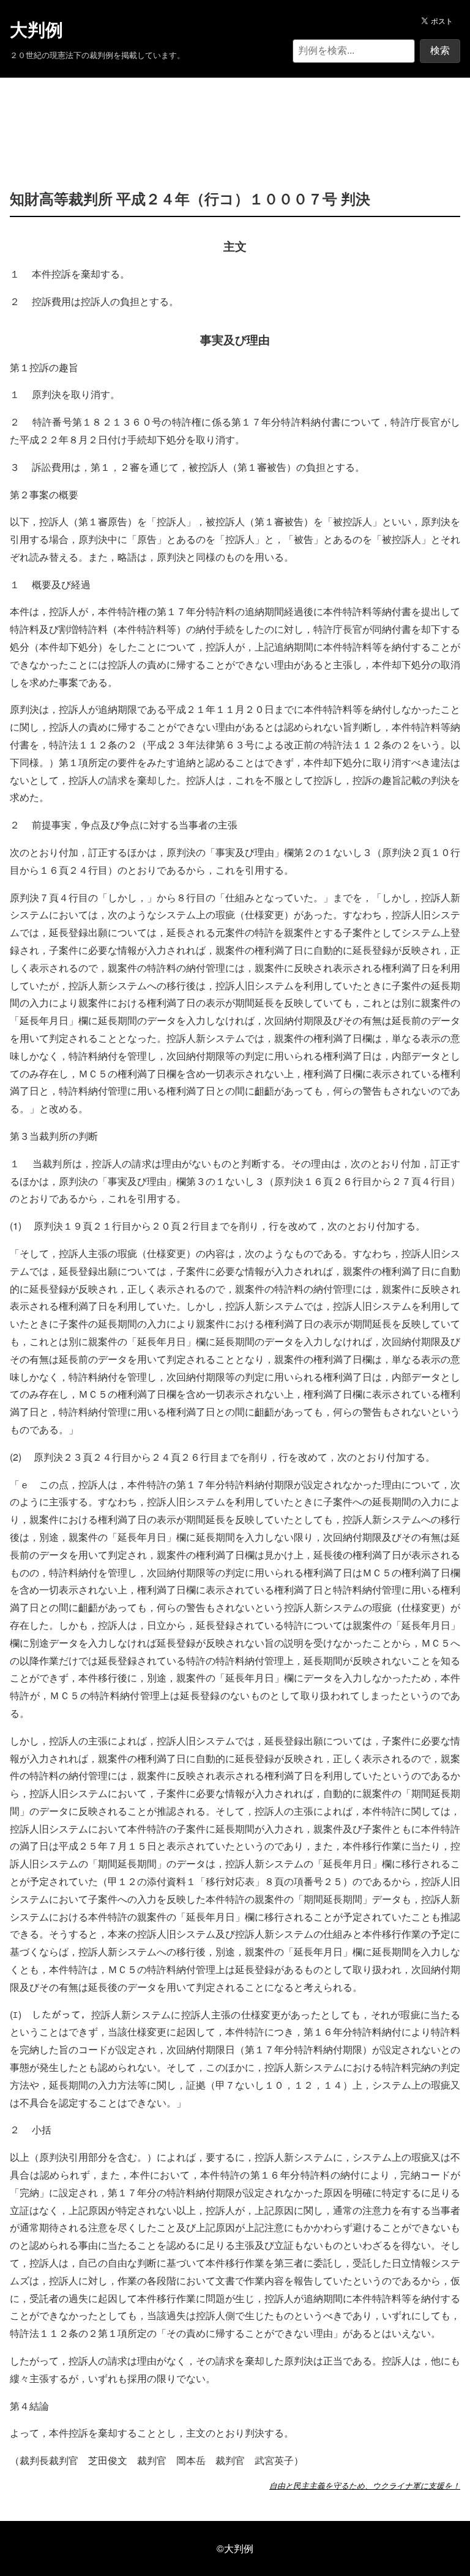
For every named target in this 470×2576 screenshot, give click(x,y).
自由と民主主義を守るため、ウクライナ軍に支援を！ (365, 2486)
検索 (440, 50)
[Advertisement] (235, 115)
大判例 (36, 30)
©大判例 (235, 2548)
